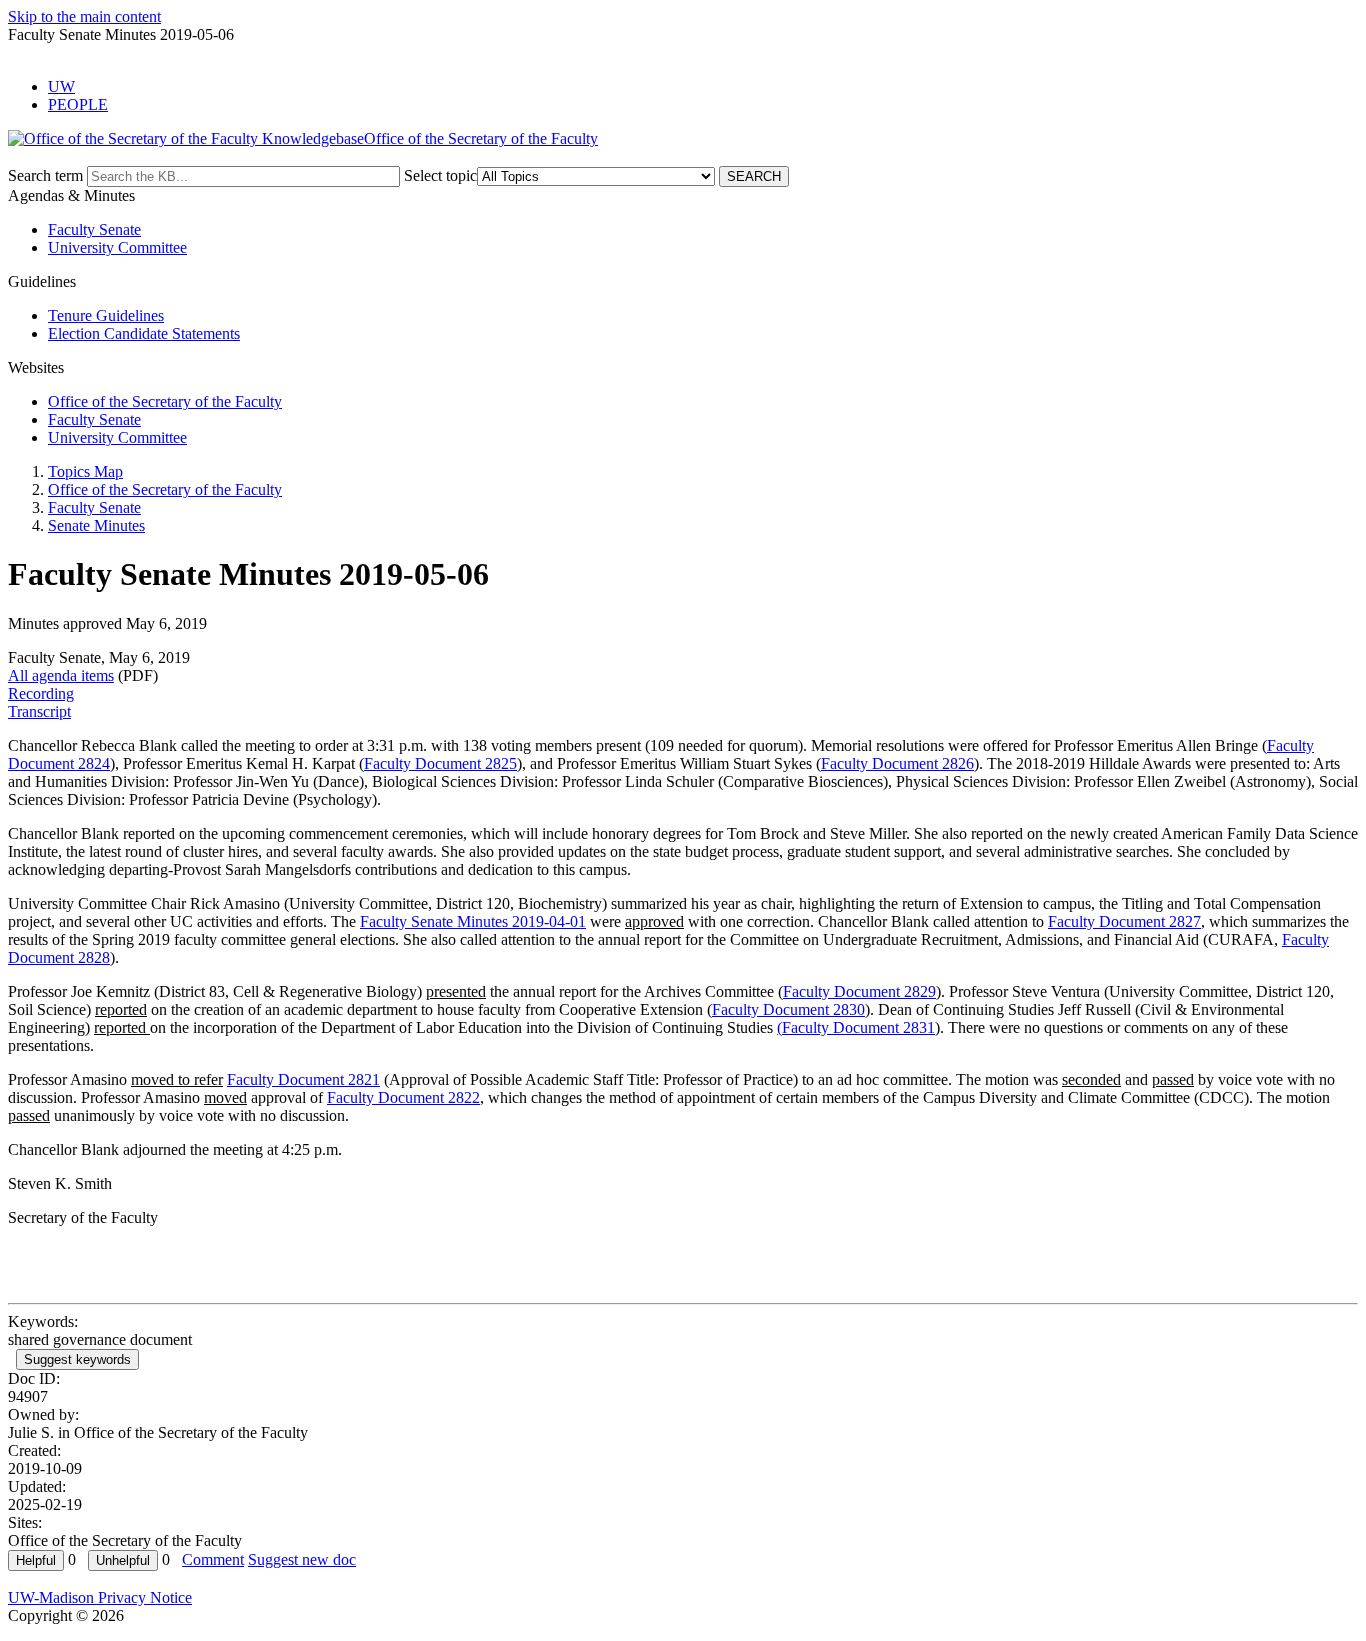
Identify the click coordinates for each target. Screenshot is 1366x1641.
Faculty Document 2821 (303, 1079)
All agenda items (61, 675)
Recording (41, 693)
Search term (45, 175)
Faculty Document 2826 (897, 763)
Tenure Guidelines (106, 315)
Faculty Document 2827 (1124, 921)
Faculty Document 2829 (859, 991)
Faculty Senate (94, 229)
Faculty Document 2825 (440, 763)
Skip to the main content (84, 16)
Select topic (440, 175)
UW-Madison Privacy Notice (100, 1597)
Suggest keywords (77, 1359)
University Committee (117, 247)
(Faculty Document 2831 (856, 1027)
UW (61, 86)
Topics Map (85, 471)
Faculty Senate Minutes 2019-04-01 (473, 921)
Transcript (39, 711)
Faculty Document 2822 (403, 1097)
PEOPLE (78, 104)
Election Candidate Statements (144, 333)
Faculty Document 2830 (788, 1009)
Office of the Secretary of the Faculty (165, 401)
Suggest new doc (302, 1559)
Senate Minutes (96, 525)
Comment (213, 1559)
